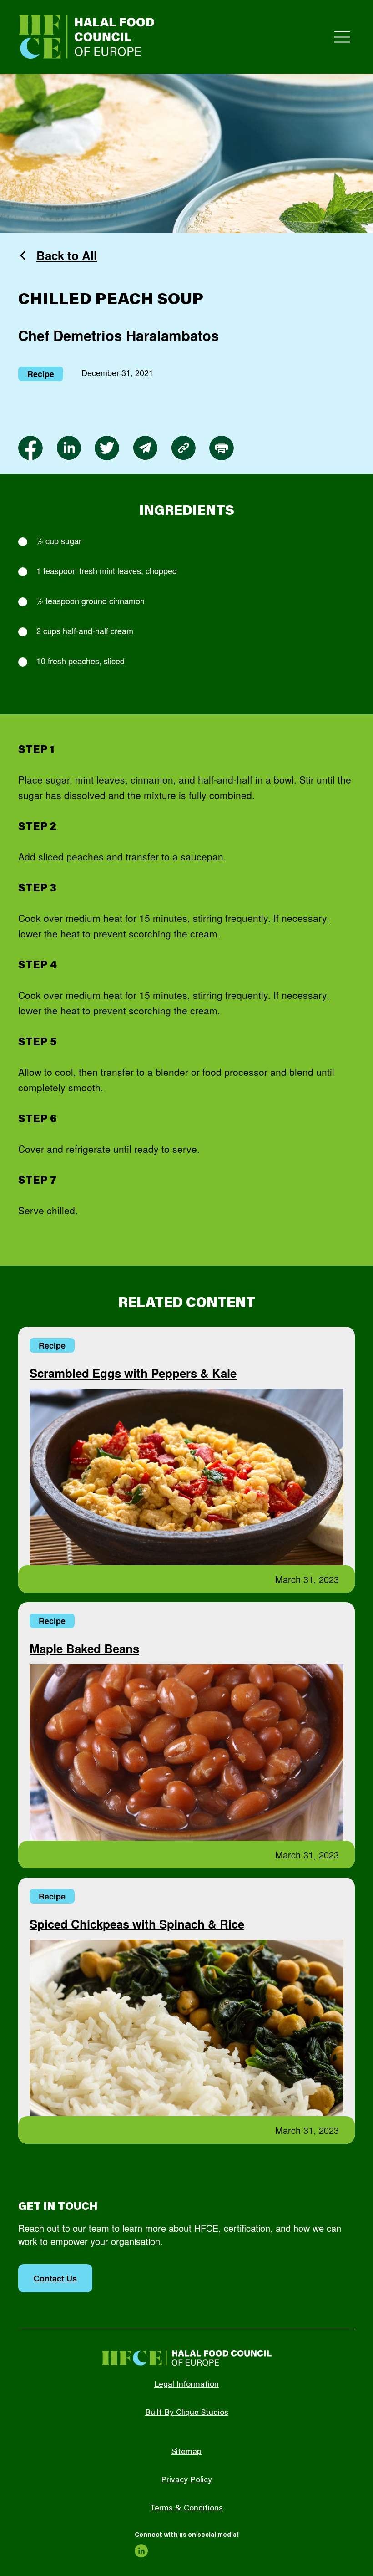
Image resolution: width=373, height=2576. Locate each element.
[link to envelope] (145, 448)
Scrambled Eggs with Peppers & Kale (133, 1373)
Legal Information (186, 2385)
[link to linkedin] (69, 448)
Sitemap (186, 2452)
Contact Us (55, 2278)
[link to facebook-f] (30, 448)
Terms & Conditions (186, 2509)
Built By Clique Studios (187, 2413)
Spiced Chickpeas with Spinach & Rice (137, 1924)
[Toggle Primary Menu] (342, 37)
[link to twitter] (107, 448)
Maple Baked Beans (84, 1648)
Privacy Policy (186, 2480)
